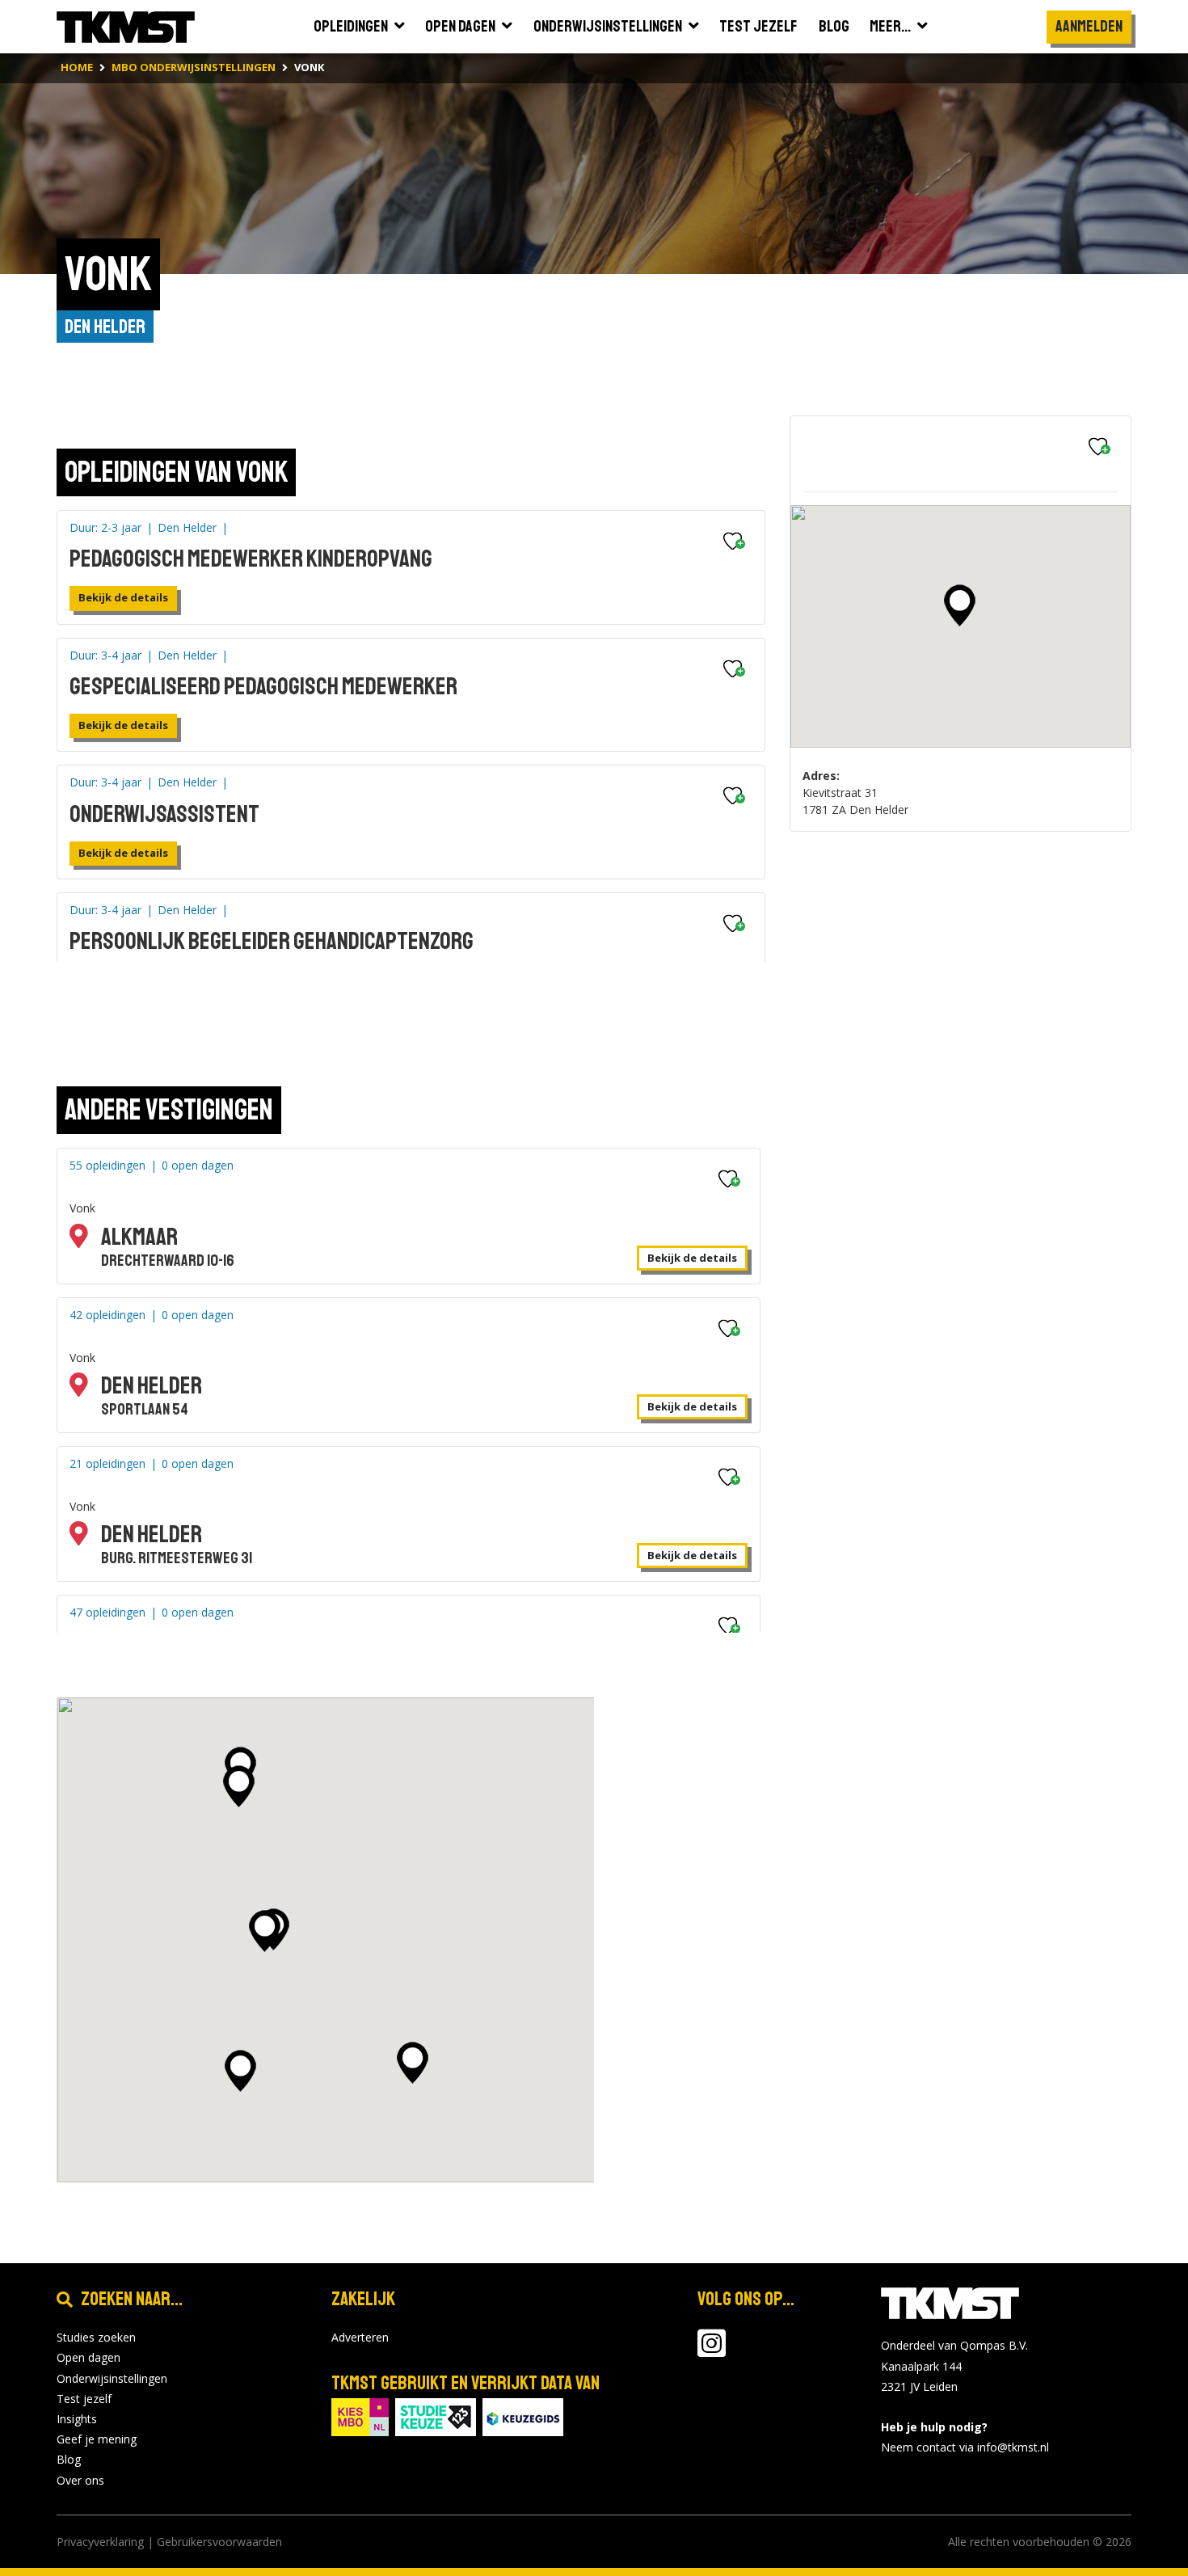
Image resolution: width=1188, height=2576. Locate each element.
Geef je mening (97, 2439)
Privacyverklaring (100, 2542)
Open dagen (88, 2357)
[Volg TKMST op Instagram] (712, 2351)
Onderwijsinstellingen (112, 2378)
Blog (69, 2459)
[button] (960, 605)
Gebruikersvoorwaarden (219, 2542)
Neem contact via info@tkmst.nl (965, 2447)
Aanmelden (1089, 26)
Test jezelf (84, 2399)
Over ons (80, 2480)
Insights (77, 2419)
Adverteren (360, 2337)
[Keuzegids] (523, 2416)
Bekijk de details (123, 597)
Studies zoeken (96, 2337)
